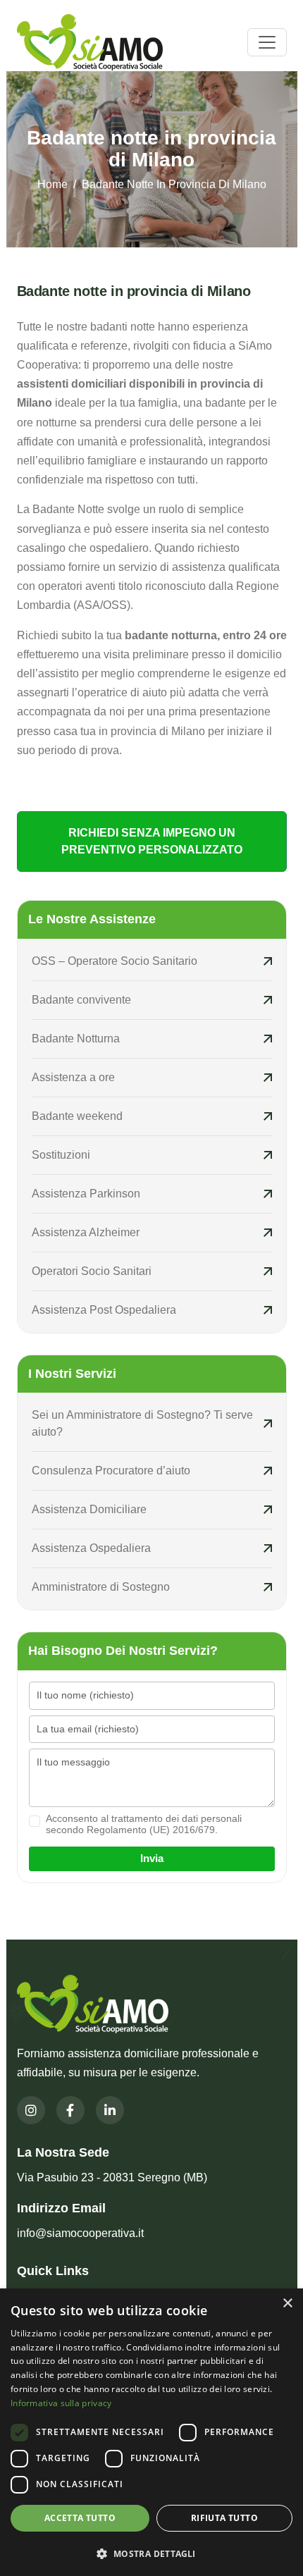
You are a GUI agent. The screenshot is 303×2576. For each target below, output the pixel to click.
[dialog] (151, 2432)
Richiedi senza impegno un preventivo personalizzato (152, 841)
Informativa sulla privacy (61, 2403)
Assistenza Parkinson (86, 1194)
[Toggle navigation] (267, 42)
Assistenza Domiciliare (89, 1509)
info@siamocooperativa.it (80, 2233)
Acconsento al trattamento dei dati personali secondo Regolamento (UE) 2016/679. (144, 1824)
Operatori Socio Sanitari (92, 1271)
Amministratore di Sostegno (101, 1587)
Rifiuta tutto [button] (224, 2518)
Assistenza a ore (73, 1077)
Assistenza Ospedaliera (91, 1548)
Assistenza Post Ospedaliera (104, 1310)
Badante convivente (81, 1000)
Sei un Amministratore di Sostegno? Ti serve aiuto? (142, 1423)
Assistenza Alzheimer (86, 1232)
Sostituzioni (62, 1155)
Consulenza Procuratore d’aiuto (111, 1471)
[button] (151, 2553)
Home (52, 184)
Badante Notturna (76, 1039)
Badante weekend (77, 1116)
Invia (152, 1858)
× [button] (287, 2304)
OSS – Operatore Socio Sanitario (115, 961)
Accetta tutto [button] (80, 2518)
